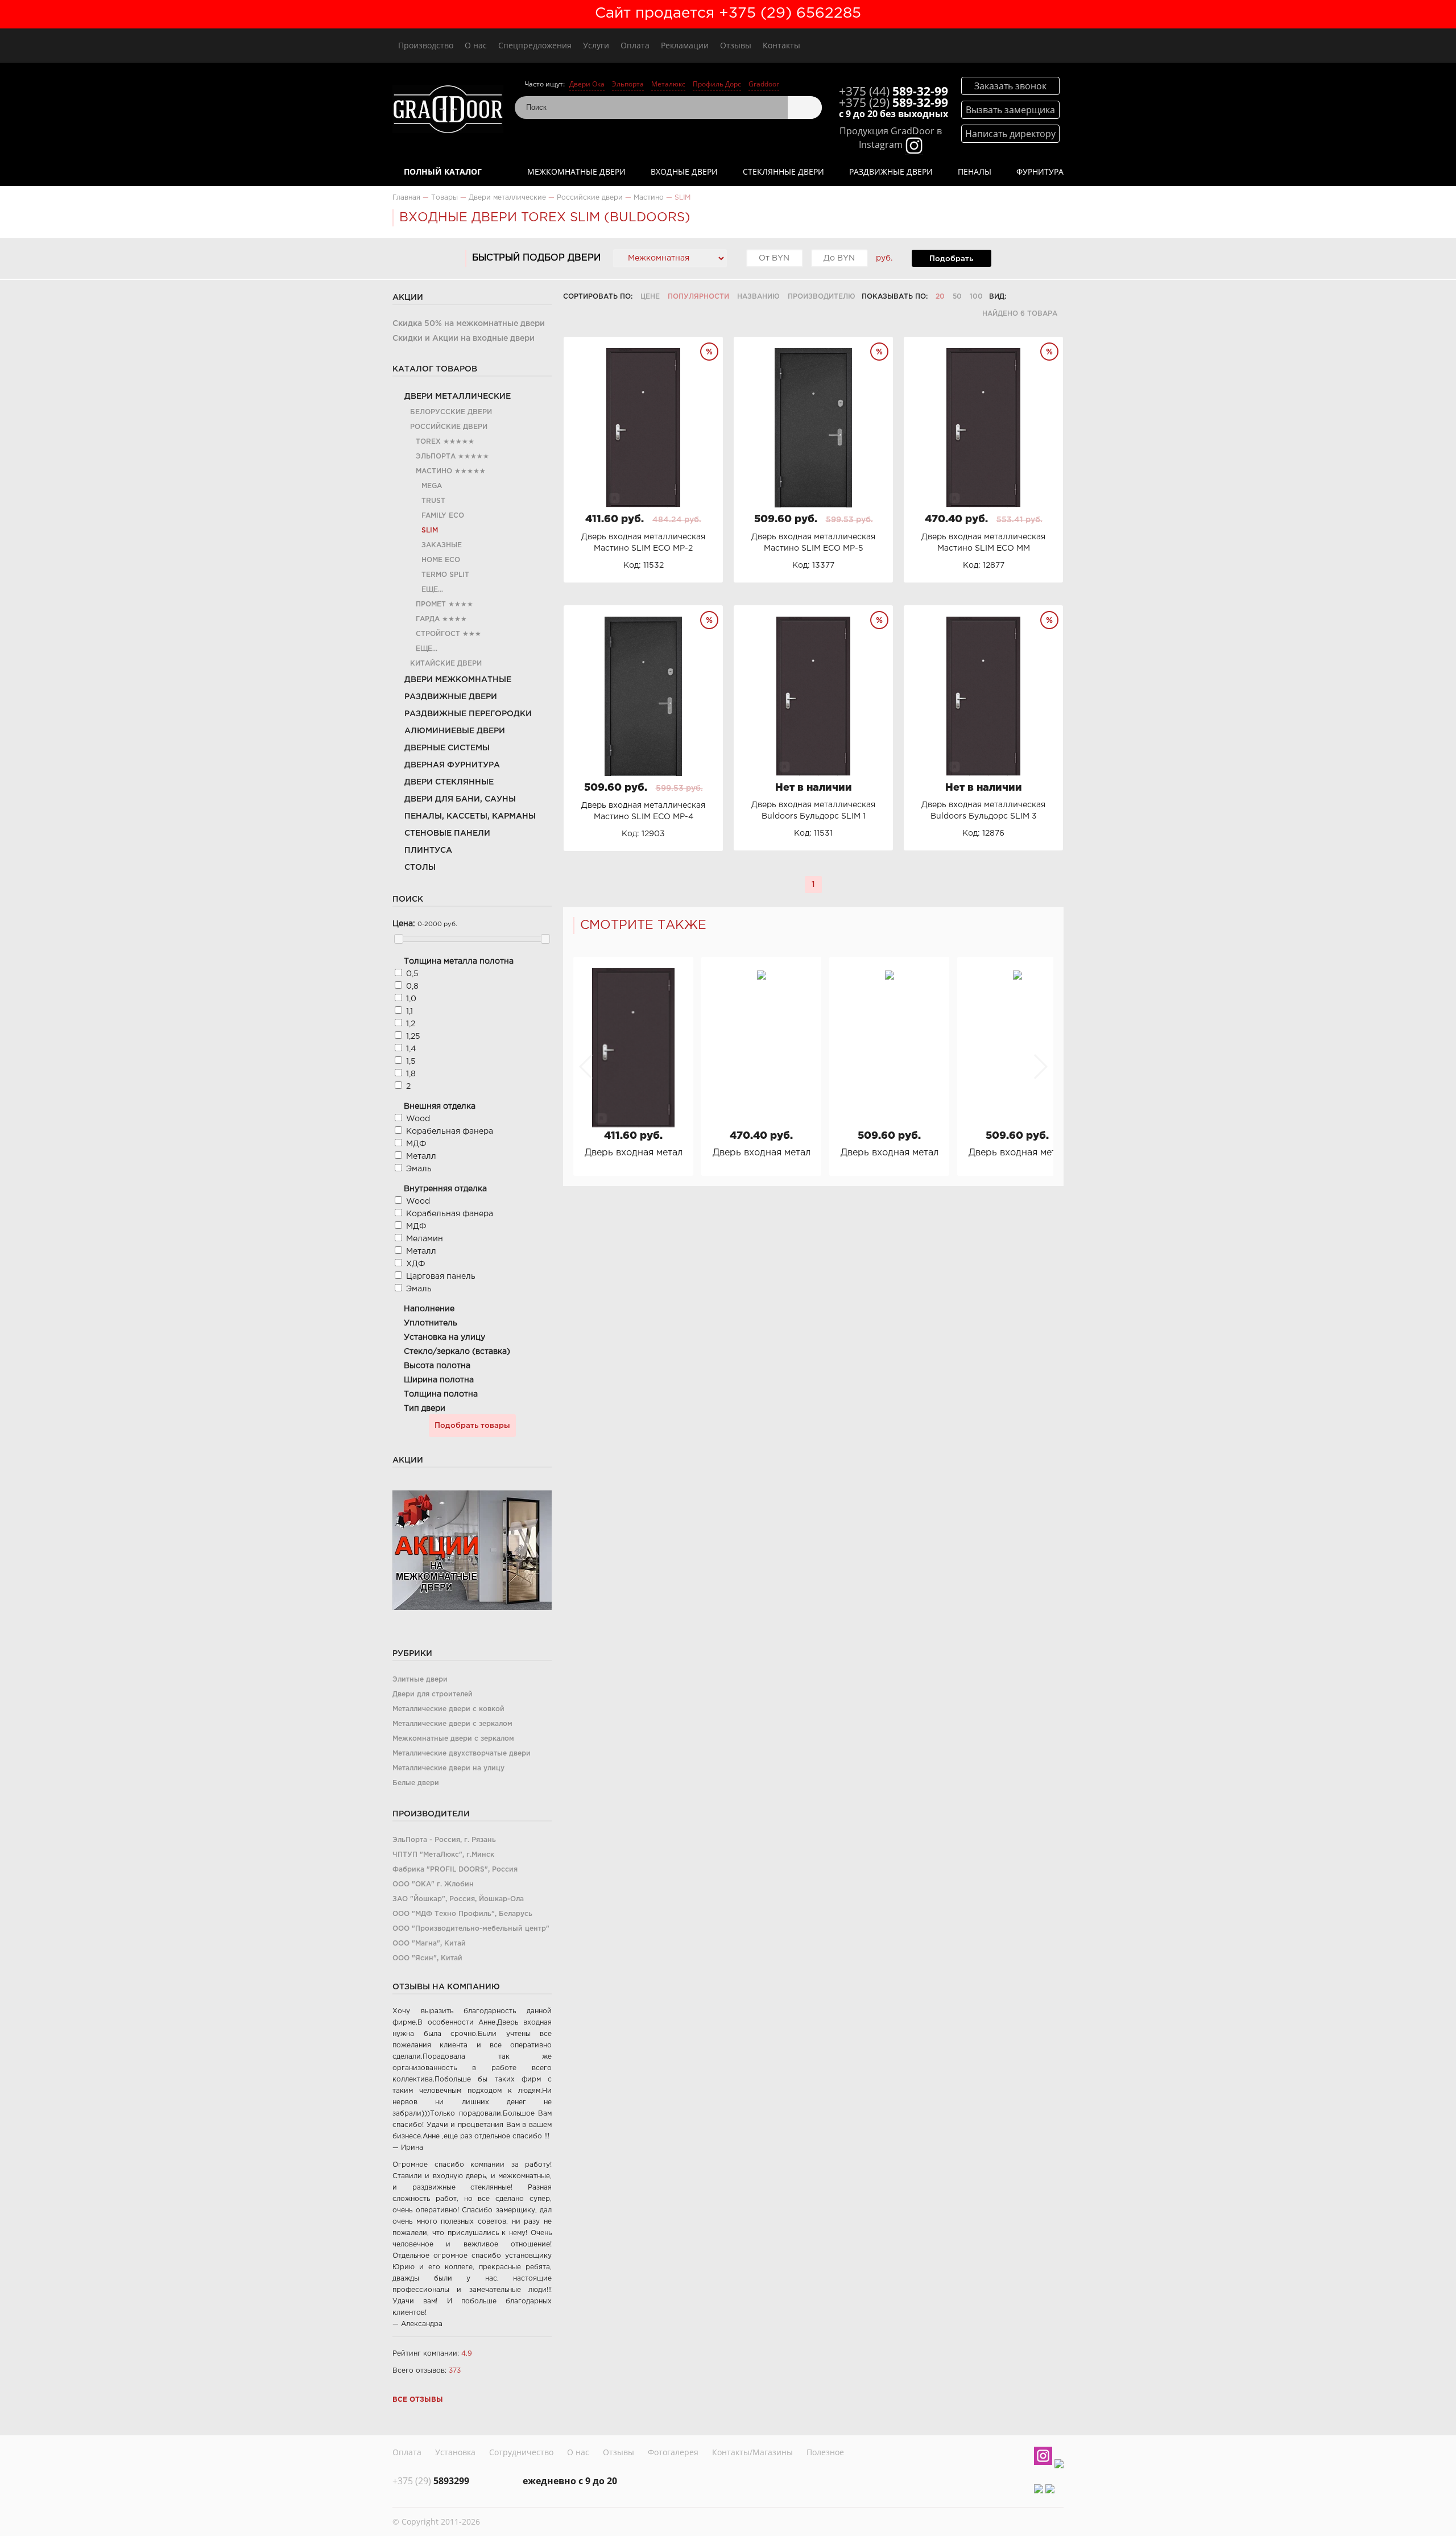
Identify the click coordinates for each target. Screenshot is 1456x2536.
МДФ (416, 1144)
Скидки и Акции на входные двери (464, 338)
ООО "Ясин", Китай (427, 1958)
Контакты (781, 45)
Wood (418, 1119)
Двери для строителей (433, 1694)
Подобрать (951, 259)
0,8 (412, 986)
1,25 (413, 1036)
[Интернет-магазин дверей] (448, 111)
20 (940, 297)
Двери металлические (458, 396)
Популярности (698, 297)
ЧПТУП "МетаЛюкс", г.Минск (443, 1855)
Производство (426, 45)
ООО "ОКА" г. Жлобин (433, 1884)
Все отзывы (418, 2400)
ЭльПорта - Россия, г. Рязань (444, 1840)
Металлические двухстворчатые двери (462, 1754)
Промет (431, 604)
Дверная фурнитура (452, 765)
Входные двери (684, 172)
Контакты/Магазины (752, 2452)
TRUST (433, 501)
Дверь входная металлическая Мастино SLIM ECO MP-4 (1017, 1153)
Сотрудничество (521, 2452)
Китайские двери (446, 664)
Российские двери (449, 427)
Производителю (822, 297)
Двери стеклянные (449, 782)
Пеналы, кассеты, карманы (470, 816)
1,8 (411, 1074)
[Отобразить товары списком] (1034, 297)
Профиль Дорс (717, 84)
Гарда (428, 619)
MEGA (432, 486)
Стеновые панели (447, 833)
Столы (420, 868)
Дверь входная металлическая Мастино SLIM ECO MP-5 (889, 1153)
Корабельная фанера (450, 1131)
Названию (758, 297)
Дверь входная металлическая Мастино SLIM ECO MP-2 (633, 1153)
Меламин (425, 1239)
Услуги (596, 45)
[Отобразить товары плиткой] (1019, 297)
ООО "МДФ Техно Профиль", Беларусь (462, 1914)
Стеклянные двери (783, 172)
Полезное (825, 2452)
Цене (650, 297)
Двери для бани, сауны (460, 799)
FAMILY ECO (443, 516)
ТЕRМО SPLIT (445, 575)
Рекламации (685, 45)
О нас (476, 45)
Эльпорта (628, 84)
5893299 (431, 2481)
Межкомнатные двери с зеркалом (453, 1739)
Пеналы (975, 172)
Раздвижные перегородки (468, 714)
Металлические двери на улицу (448, 1768)
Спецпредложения (535, 45)
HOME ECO (441, 560)
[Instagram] (1043, 2457)
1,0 (411, 999)
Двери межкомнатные (458, 680)
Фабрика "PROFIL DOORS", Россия (455, 1870)
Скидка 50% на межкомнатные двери (469, 324)
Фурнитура (1040, 172)
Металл (421, 1157)
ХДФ (416, 1264)
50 (957, 297)
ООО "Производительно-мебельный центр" (471, 1929)
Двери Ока (587, 84)
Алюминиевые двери (455, 731)
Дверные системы (447, 748)
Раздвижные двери (891, 172)
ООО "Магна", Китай (429, 1944)
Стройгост (438, 634)
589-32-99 (894, 91)
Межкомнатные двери (576, 172)
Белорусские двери (451, 412)
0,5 (412, 974)
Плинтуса (428, 850)
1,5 (411, 1062)
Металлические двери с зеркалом (452, 1724)
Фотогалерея (673, 2452)
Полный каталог (443, 172)
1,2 (411, 1024)
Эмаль (419, 1169)
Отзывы (736, 45)
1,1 (409, 1011)
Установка (455, 2452)
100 (976, 297)
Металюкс (668, 84)
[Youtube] (1059, 2464)
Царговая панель (441, 1277)
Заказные (442, 545)
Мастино (434, 471)
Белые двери (416, 1783)
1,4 (411, 1049)
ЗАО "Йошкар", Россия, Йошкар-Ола (458, 1899)
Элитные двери (420, 1680)
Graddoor (764, 84)
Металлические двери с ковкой (448, 1709)
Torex (428, 442)
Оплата (635, 45)
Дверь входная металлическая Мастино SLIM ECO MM (761, 1153)
